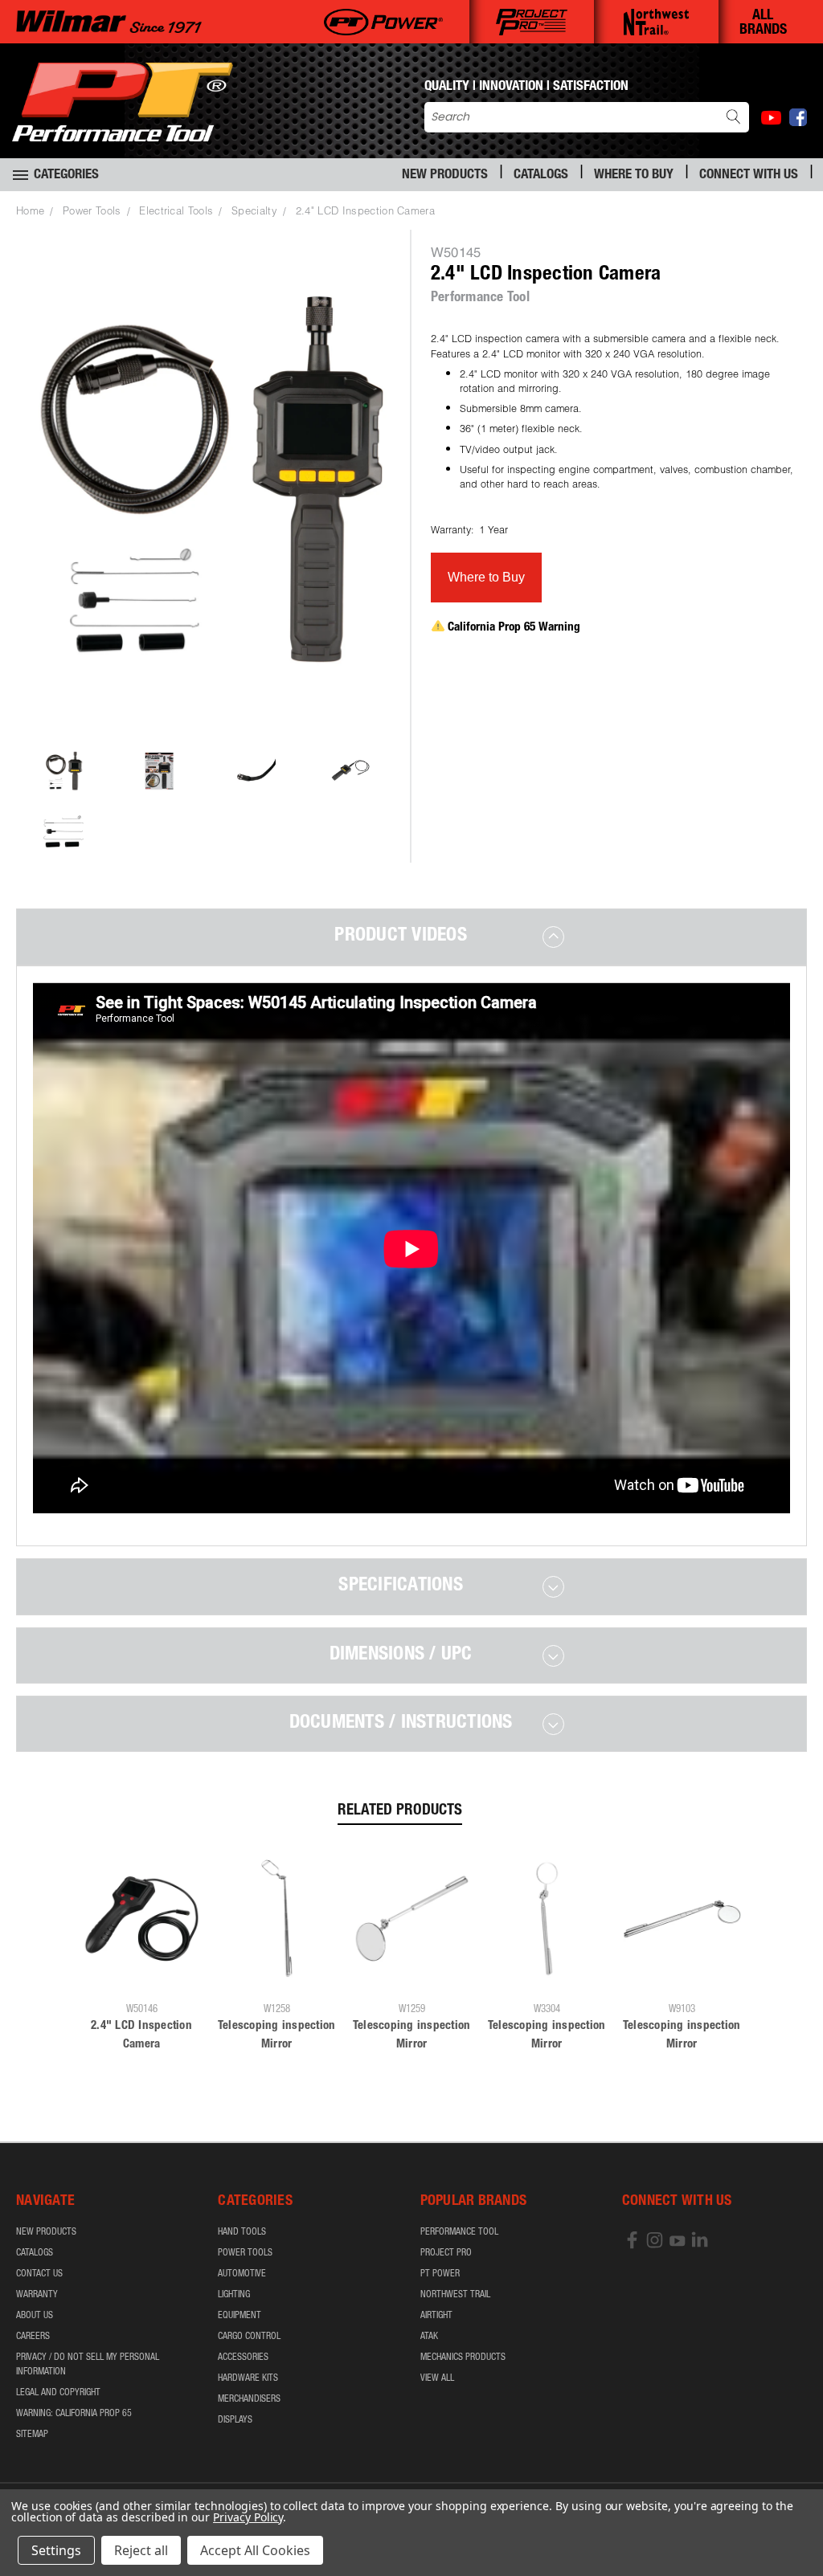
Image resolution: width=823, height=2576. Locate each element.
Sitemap (32, 2435)
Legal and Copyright (58, 2393)
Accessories (243, 2358)
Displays (235, 2420)
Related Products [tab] (400, 1811)
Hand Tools (242, 2232)
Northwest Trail (455, 2295)
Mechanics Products (463, 2358)
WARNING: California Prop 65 (74, 2414)
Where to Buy (634, 176)
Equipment (240, 2316)
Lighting (234, 2295)
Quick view (141, 1976)
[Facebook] (798, 117)
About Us (35, 2316)
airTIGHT (436, 2316)
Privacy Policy (248, 2517)
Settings (56, 2550)
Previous (798, 2526)
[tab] (411, 937)
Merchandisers (249, 2399)
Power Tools (245, 2253)
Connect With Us (749, 176)
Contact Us (39, 2274)
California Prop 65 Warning (514, 628)
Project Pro (446, 2253)
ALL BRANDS (763, 23)
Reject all (141, 2550)
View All (437, 2378)
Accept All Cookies (255, 2550)
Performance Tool (459, 2232)
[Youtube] (771, 118)
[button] (486, 578)
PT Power (440, 2274)
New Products (445, 176)
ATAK (429, 2337)
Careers (33, 2337)
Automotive (242, 2274)
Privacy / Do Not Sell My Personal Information (88, 2365)
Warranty (37, 2295)
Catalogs (541, 176)
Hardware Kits (248, 2378)
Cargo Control (249, 2337)
